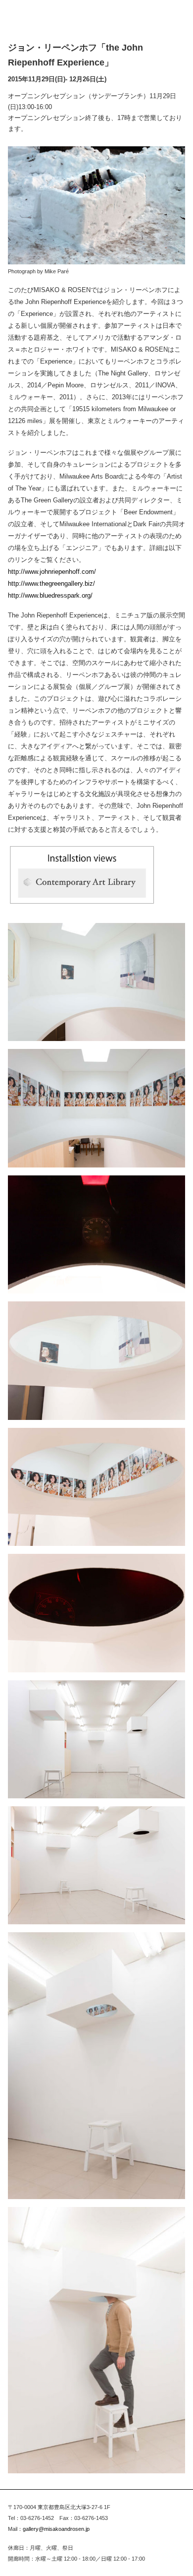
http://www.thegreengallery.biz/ (51, 583)
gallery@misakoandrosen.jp (56, 2529)
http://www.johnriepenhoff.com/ (52, 572)
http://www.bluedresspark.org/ (50, 595)
